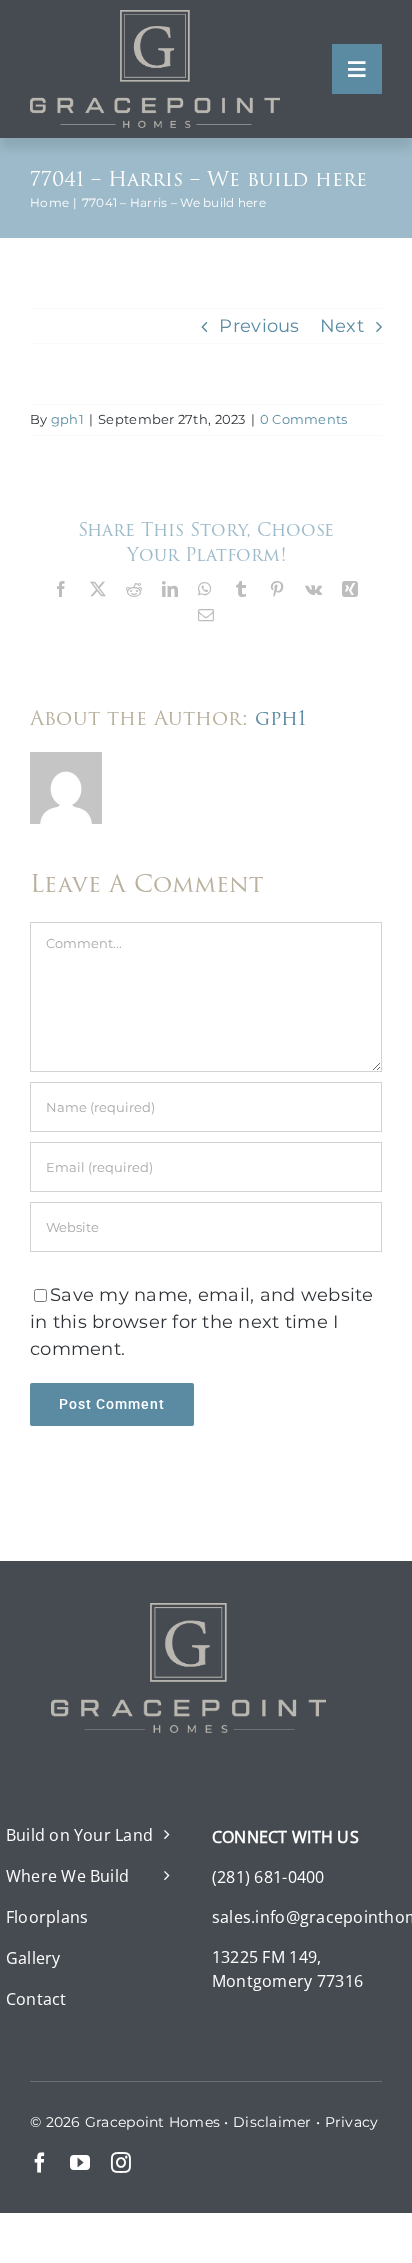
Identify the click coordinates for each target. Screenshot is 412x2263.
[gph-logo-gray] (155, 19)
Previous (259, 326)
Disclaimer (272, 2122)
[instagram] (121, 2163)
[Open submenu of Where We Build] (162, 1876)
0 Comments (304, 419)
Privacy (352, 2122)
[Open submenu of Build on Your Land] (162, 1835)
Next (342, 326)
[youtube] (80, 2163)
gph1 (67, 419)
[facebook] (40, 2163)
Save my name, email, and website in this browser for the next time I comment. (202, 1322)
